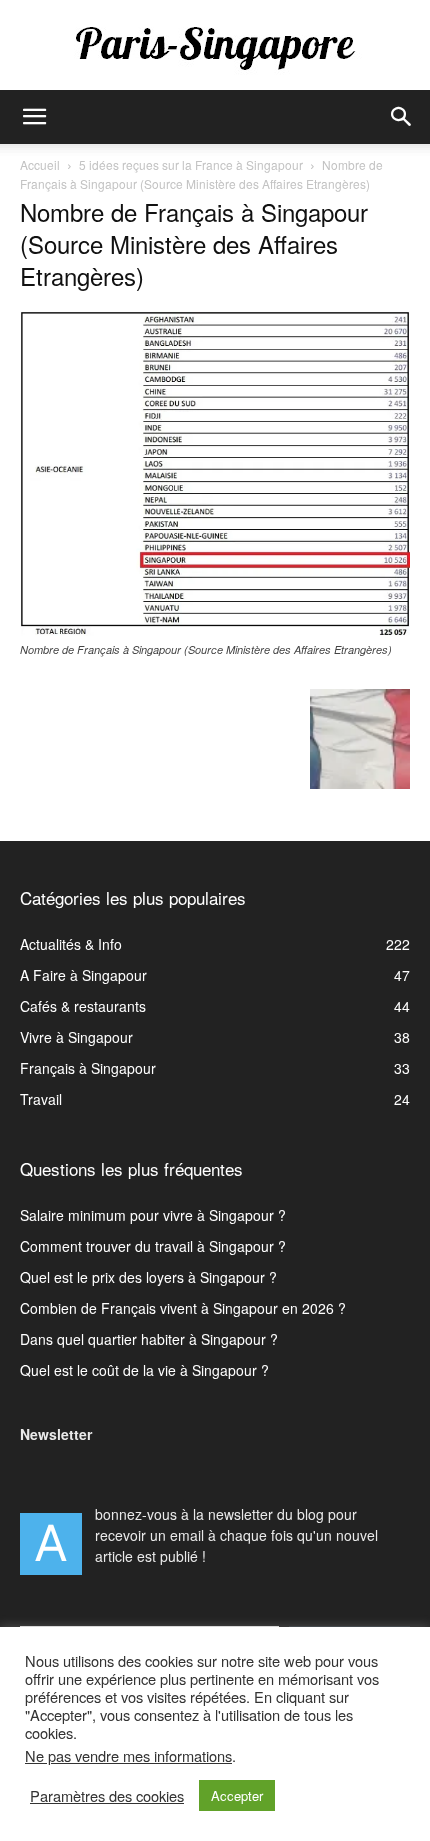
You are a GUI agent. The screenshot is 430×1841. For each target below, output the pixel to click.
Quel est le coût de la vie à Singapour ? (144, 1370)
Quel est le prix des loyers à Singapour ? (148, 1277)
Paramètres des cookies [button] (107, 1796)
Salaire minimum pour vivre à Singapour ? (153, 1215)
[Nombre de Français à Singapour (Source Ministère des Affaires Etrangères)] (215, 630)
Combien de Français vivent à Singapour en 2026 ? (183, 1308)
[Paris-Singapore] (215, 47)
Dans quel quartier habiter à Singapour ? (149, 1339)
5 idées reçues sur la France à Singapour (191, 164)
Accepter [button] (237, 1795)
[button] (34, 117)
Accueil (40, 164)
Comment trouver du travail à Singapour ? (153, 1246)
